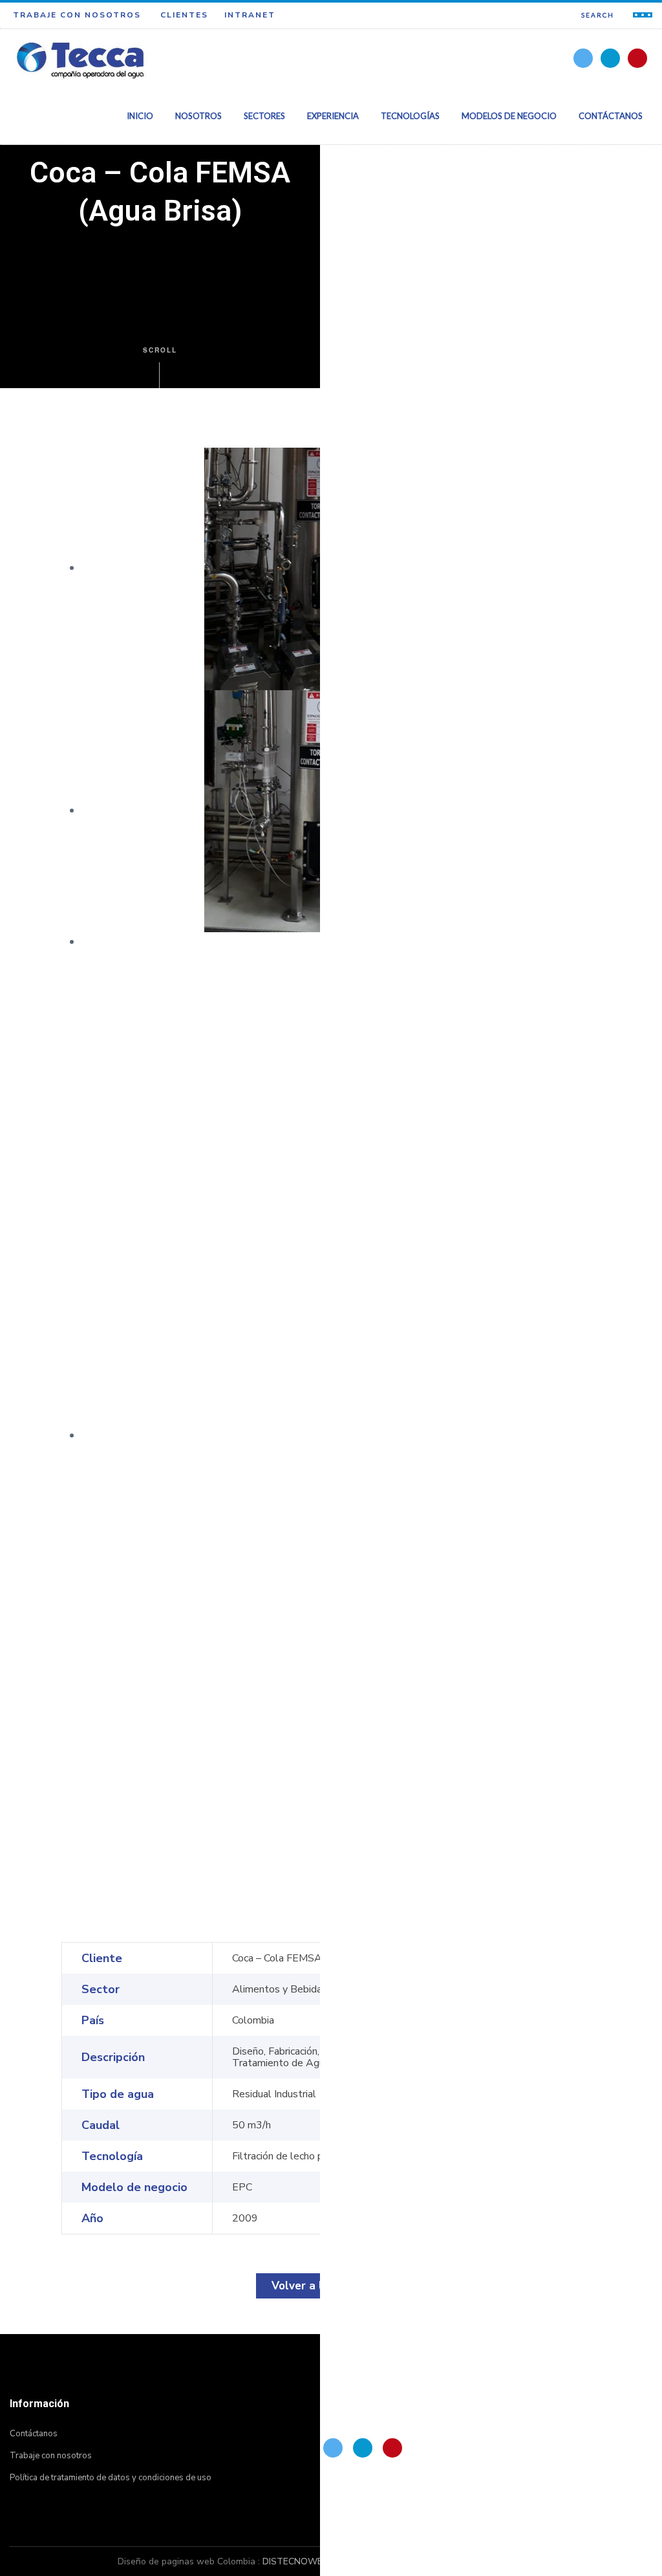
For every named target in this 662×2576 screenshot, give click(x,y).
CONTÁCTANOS (611, 116)
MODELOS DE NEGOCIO (509, 116)
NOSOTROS (198, 116)
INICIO (140, 116)
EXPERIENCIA (333, 116)
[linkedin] (610, 58)
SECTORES (264, 116)
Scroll (160, 350)
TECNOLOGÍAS (410, 116)
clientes (184, 15)
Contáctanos (34, 2434)
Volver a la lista (314, 2286)
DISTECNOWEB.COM (306, 2561)
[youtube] (637, 58)
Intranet (250, 15)
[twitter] (583, 58)
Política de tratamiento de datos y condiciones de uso (111, 2478)
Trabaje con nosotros (77, 15)
